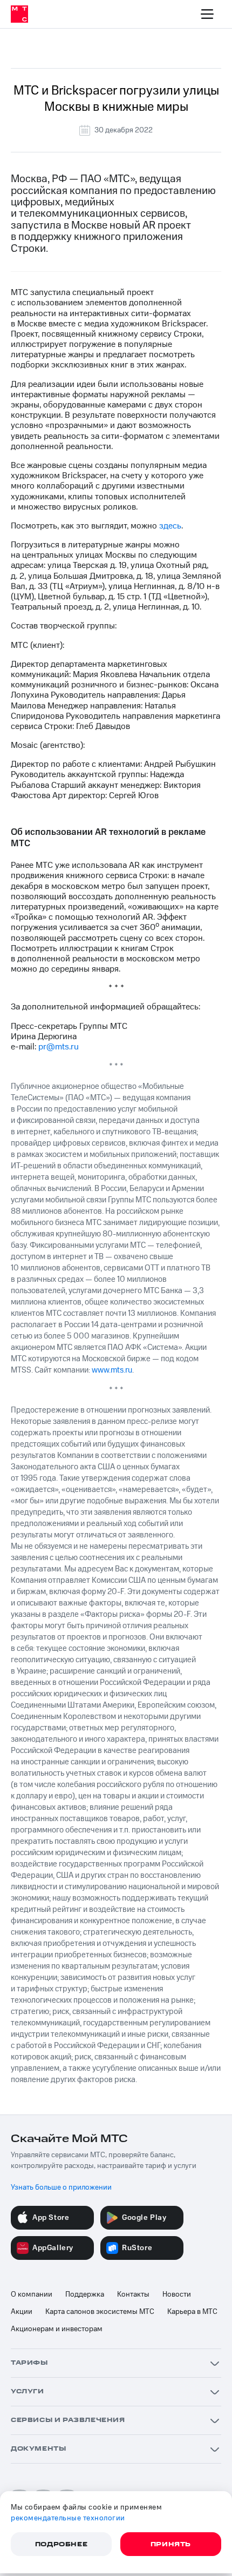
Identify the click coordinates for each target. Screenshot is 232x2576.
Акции (22, 2312)
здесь (170, 526)
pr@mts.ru (59, 1047)
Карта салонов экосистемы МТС (100, 2312)
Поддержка (85, 2294)
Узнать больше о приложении (61, 2187)
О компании (32, 2294)
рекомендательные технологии (68, 2518)
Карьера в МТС (192, 2312)
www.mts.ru (112, 1370)
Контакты (133, 2294)
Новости (177, 2294)
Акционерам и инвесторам (57, 2329)
